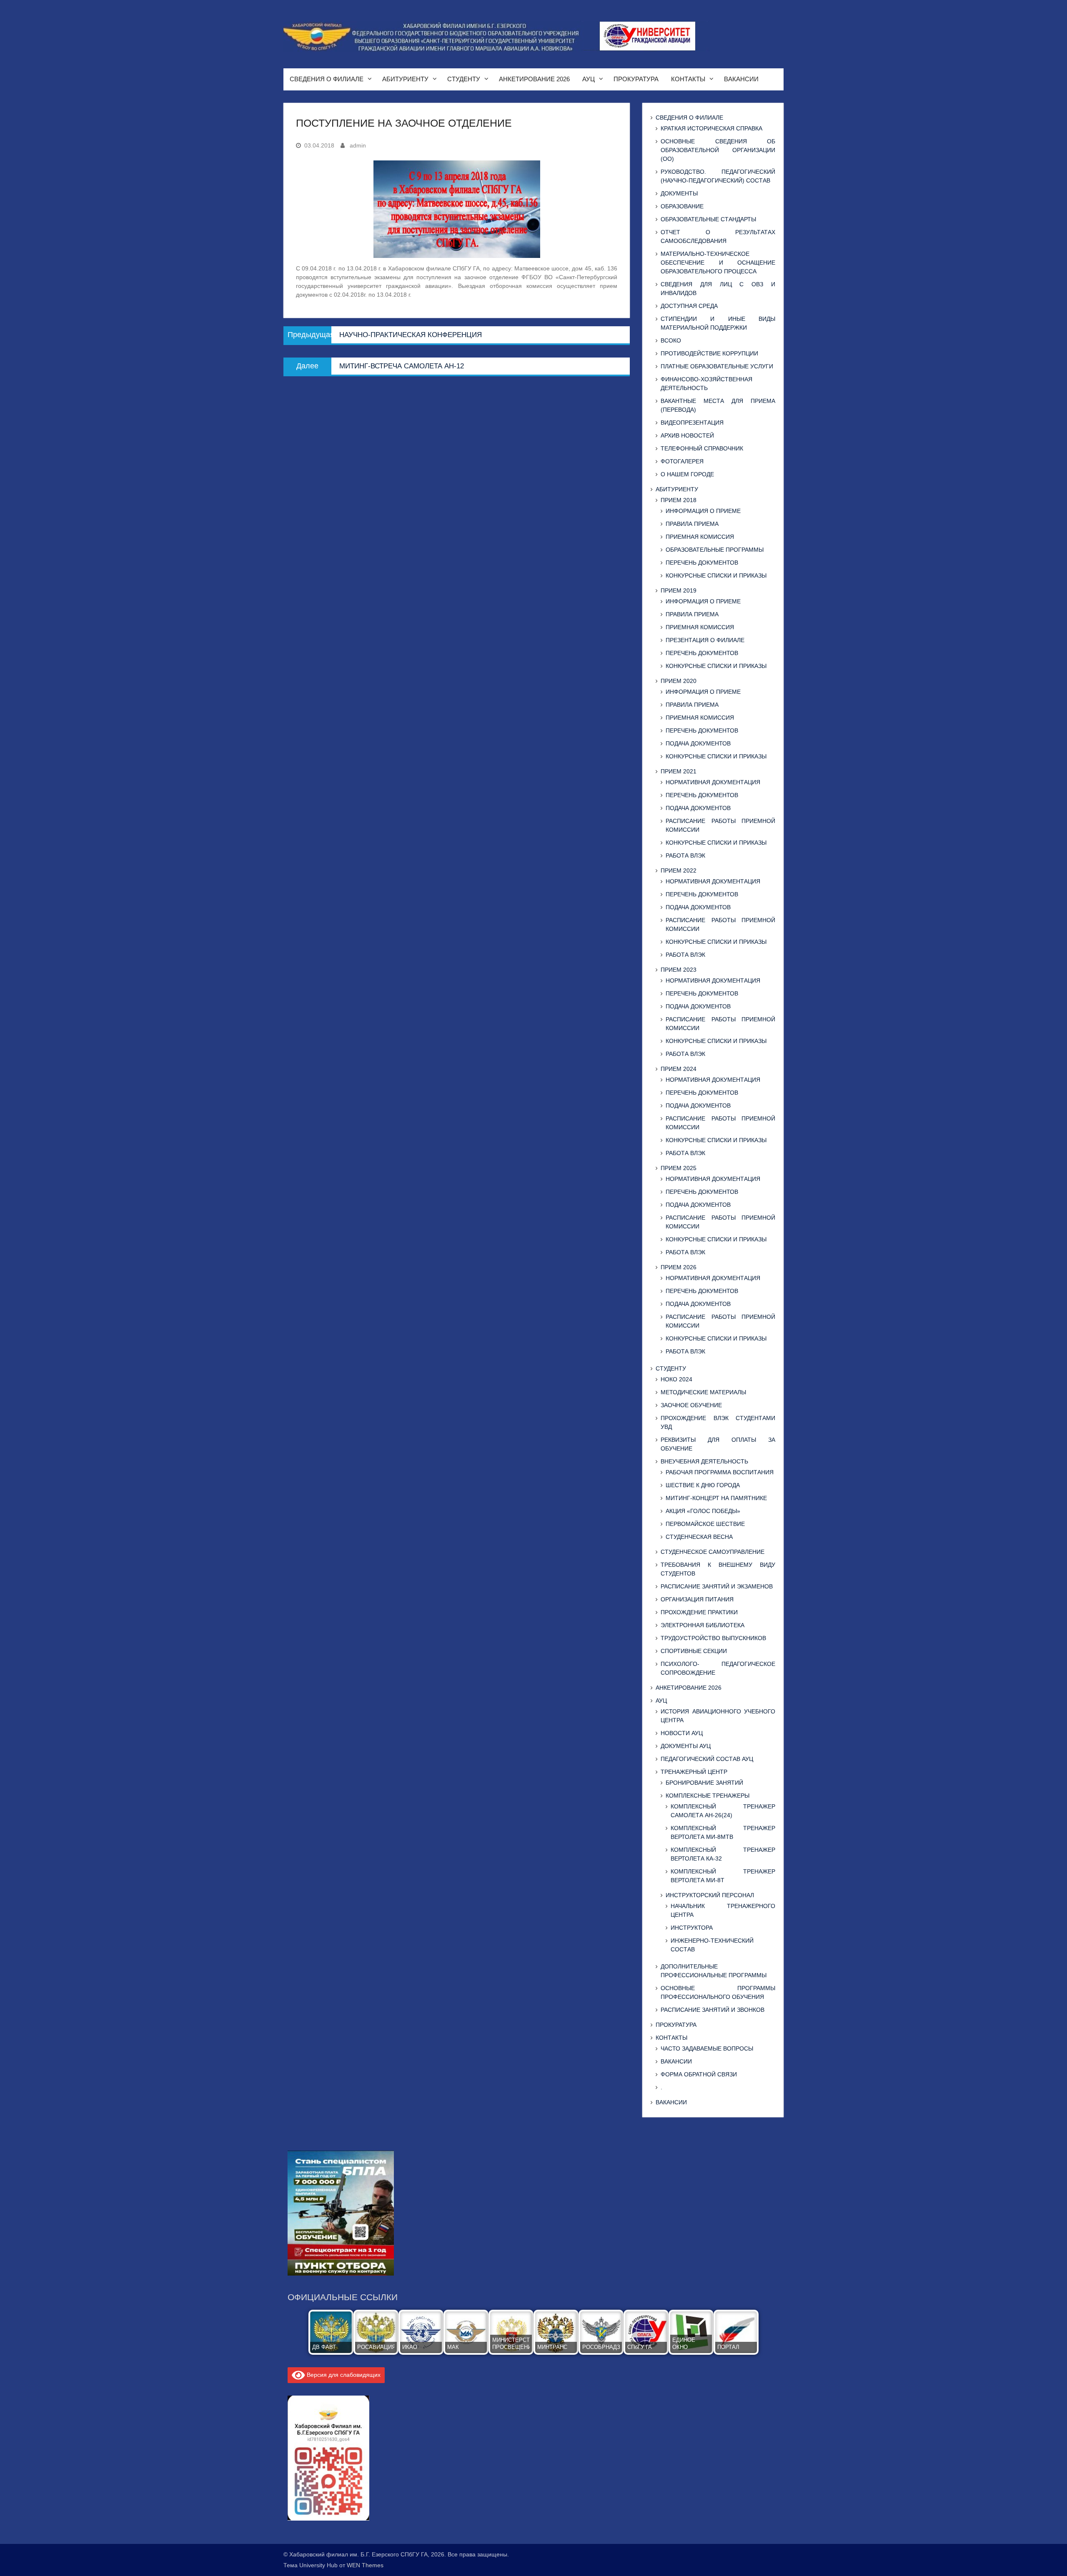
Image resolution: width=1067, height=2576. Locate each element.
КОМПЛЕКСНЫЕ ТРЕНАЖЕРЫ (708, 1796)
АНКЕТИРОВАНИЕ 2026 (534, 79)
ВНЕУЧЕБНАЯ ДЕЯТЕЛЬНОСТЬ (704, 1461)
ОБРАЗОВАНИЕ (682, 206)
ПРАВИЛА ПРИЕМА (692, 524)
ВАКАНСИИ (741, 79)
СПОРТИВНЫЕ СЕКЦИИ (694, 1651)
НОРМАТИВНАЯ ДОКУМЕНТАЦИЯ (713, 782)
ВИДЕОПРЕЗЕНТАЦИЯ (692, 423)
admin (358, 145)
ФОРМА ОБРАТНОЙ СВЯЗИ (699, 2074)
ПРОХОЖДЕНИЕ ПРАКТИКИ (699, 1612)
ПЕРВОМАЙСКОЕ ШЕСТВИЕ (705, 1524)
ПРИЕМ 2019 (679, 590)
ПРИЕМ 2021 (679, 771)
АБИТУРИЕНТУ (405, 79)
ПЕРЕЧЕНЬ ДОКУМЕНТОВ (702, 563)
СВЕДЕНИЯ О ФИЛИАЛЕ (327, 79)
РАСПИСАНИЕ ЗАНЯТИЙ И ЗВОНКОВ (713, 2010)
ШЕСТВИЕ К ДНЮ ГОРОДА (703, 1485)
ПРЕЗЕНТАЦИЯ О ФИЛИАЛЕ (705, 640)
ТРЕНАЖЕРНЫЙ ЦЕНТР (694, 1772)
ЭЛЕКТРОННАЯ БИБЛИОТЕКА (703, 1625)
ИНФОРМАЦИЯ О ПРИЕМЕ (703, 511)
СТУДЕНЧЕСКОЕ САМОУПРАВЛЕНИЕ (713, 1552)
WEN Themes (365, 2565)
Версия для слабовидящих (343, 2375)
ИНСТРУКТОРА (692, 1928)
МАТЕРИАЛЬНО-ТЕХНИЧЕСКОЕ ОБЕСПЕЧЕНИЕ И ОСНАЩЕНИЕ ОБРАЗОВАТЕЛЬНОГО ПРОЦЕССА (718, 263)
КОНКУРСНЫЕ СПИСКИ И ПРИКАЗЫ (716, 575)
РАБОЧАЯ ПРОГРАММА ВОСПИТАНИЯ (720, 1472)
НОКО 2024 (676, 1379)
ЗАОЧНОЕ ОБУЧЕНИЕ (691, 1405)
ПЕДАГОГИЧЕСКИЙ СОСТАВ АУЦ (707, 1759)
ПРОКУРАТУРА (636, 79)
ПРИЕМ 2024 (679, 1069)
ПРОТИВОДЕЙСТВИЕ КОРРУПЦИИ (709, 353)
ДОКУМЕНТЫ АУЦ (686, 1746)
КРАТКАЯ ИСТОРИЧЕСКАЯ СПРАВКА (711, 128)
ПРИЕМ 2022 (679, 870)
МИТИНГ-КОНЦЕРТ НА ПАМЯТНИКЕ (716, 1498)
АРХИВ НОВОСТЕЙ (687, 435)
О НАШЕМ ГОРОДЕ (687, 474)
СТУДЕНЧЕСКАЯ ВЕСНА (699, 1537)
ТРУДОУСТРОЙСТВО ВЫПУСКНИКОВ (713, 1638)
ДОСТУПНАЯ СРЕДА (689, 306)
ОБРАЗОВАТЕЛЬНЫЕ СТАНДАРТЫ (708, 219)
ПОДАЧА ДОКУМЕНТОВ (698, 743)
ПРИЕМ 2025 (679, 1168)
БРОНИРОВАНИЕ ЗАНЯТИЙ (704, 1783)
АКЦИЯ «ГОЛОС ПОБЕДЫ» (703, 1511)
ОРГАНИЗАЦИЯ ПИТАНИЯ (697, 1599)
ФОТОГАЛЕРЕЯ (682, 461)
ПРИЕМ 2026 (679, 1267)
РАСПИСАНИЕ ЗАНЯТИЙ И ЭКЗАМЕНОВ (717, 1586)
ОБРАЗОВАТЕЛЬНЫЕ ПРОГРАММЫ (715, 550)
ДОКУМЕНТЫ (679, 193)
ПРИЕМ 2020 (679, 681)
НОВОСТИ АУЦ (682, 1733)
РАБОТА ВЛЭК (685, 855)
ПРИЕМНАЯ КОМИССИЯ (700, 537)
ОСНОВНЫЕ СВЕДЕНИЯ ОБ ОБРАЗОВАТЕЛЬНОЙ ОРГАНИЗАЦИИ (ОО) (718, 150)
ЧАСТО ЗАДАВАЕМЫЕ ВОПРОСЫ (707, 2048)
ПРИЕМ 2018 (679, 500)
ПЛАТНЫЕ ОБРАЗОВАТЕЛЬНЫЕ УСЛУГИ (717, 366)
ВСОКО (671, 340)
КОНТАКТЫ (688, 79)
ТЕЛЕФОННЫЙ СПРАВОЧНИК (702, 448)
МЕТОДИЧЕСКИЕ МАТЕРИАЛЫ (703, 1392)
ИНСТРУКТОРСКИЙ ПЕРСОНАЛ (710, 1895)
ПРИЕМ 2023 (679, 970)
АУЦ (589, 79)
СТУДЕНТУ (464, 79)
